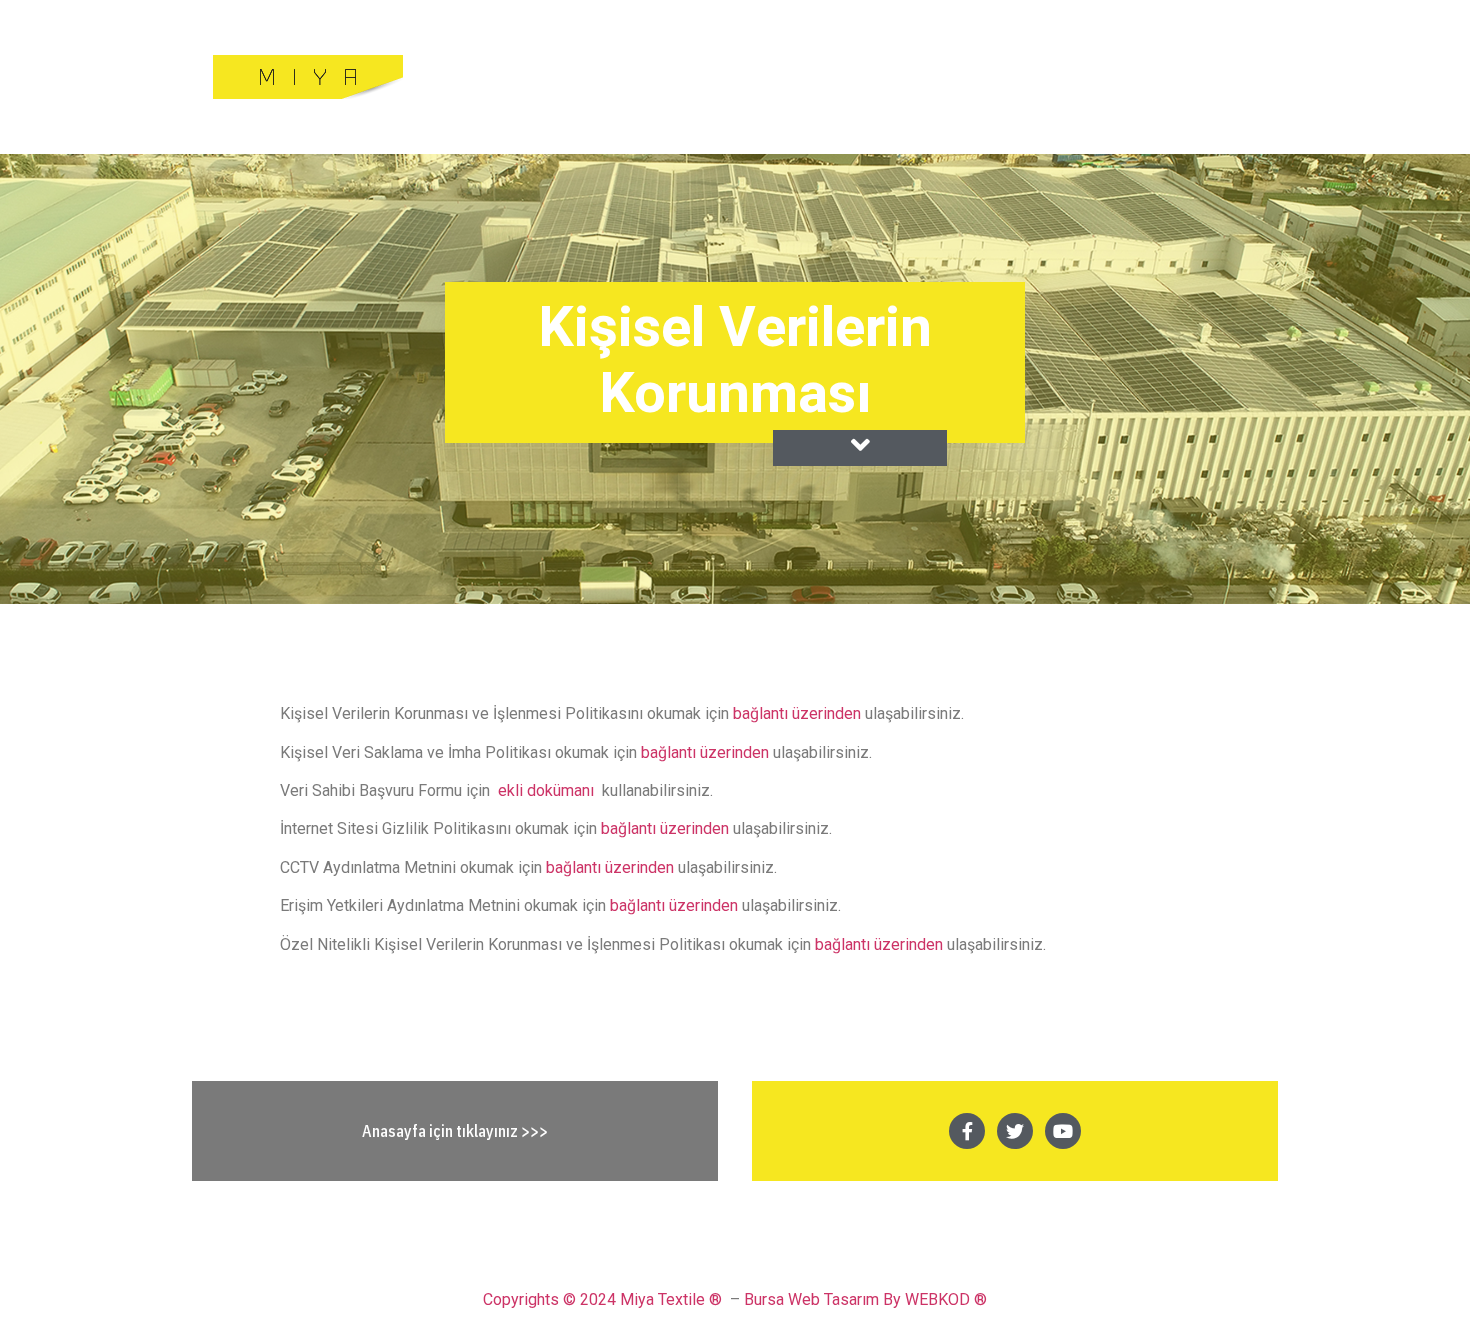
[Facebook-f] (967, 1131)
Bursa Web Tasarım (811, 1299)
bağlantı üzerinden (799, 713)
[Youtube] (1063, 1131)
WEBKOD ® (946, 1299)
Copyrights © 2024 (549, 1299)
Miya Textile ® (671, 1299)
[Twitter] (1015, 1131)
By (892, 1299)
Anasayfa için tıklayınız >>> (455, 1131)
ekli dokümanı (546, 790)
